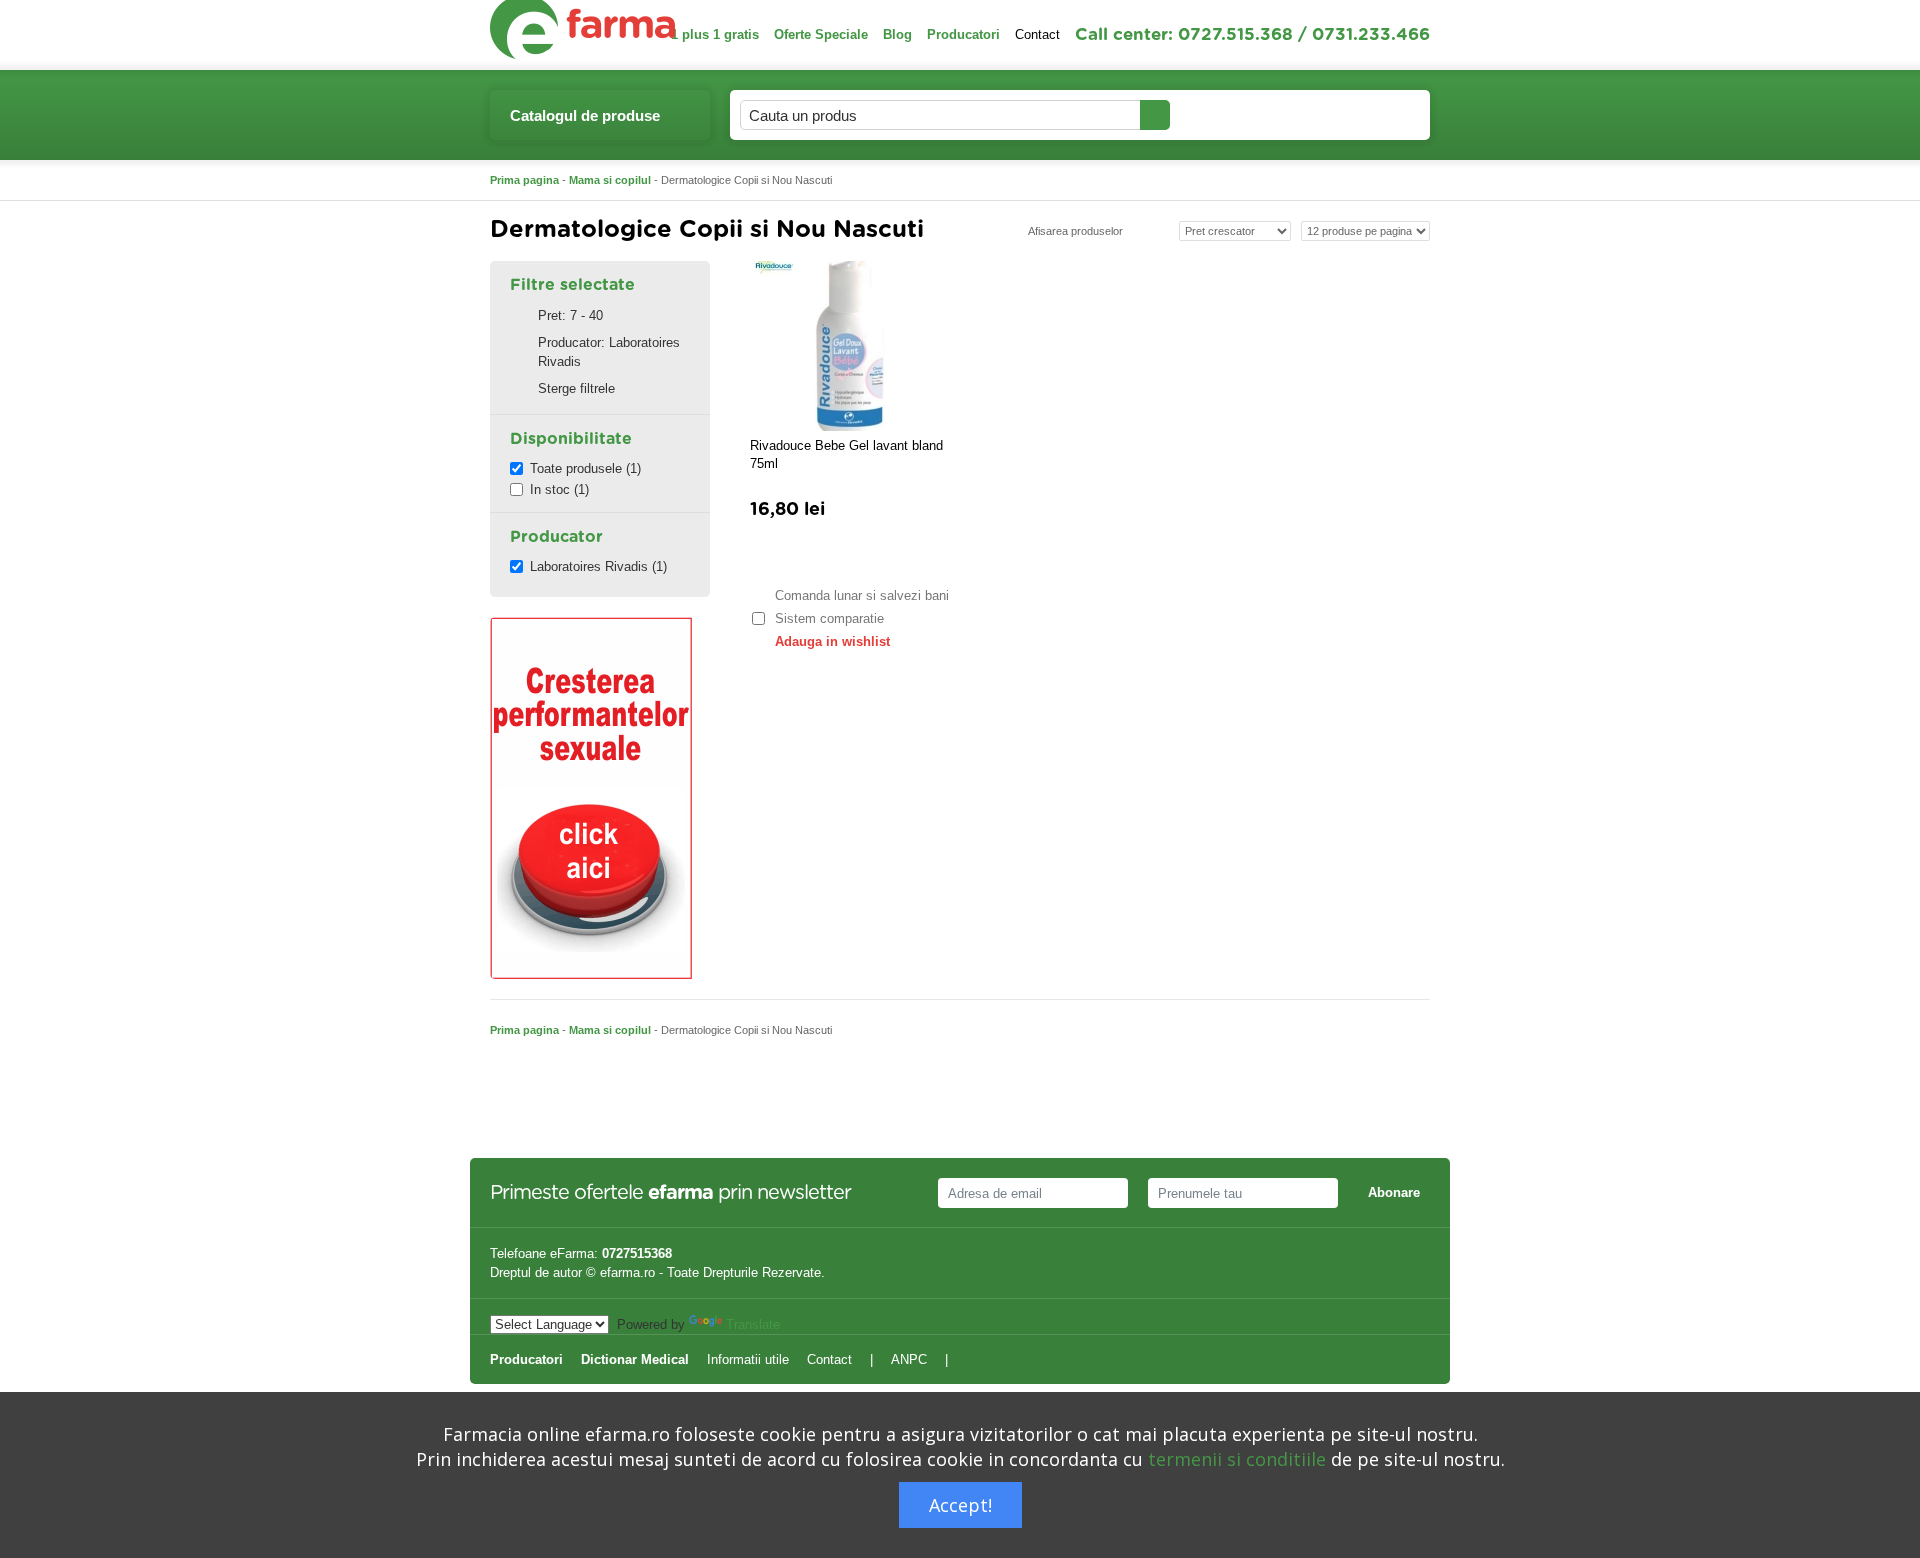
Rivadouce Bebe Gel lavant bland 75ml (846, 454)
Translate (753, 1324)
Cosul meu (1348, 114)
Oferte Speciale (821, 34)
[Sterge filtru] (519, 315)
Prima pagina (524, 180)
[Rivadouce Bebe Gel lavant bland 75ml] (850, 346)
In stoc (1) (559, 489)
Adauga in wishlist (832, 641)
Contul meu (1226, 114)
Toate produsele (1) (585, 468)
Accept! (960, 1505)
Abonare (1394, 1192)
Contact (1037, 34)
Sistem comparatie (829, 618)
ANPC (909, 1359)
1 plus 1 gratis (715, 34)
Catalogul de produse (585, 115)
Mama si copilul (610, 180)
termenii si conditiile (1237, 1459)
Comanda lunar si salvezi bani (862, 595)
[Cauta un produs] (1155, 115)
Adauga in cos (810, 556)
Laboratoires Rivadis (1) (598, 566)
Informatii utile (748, 1359)
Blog (897, 34)
